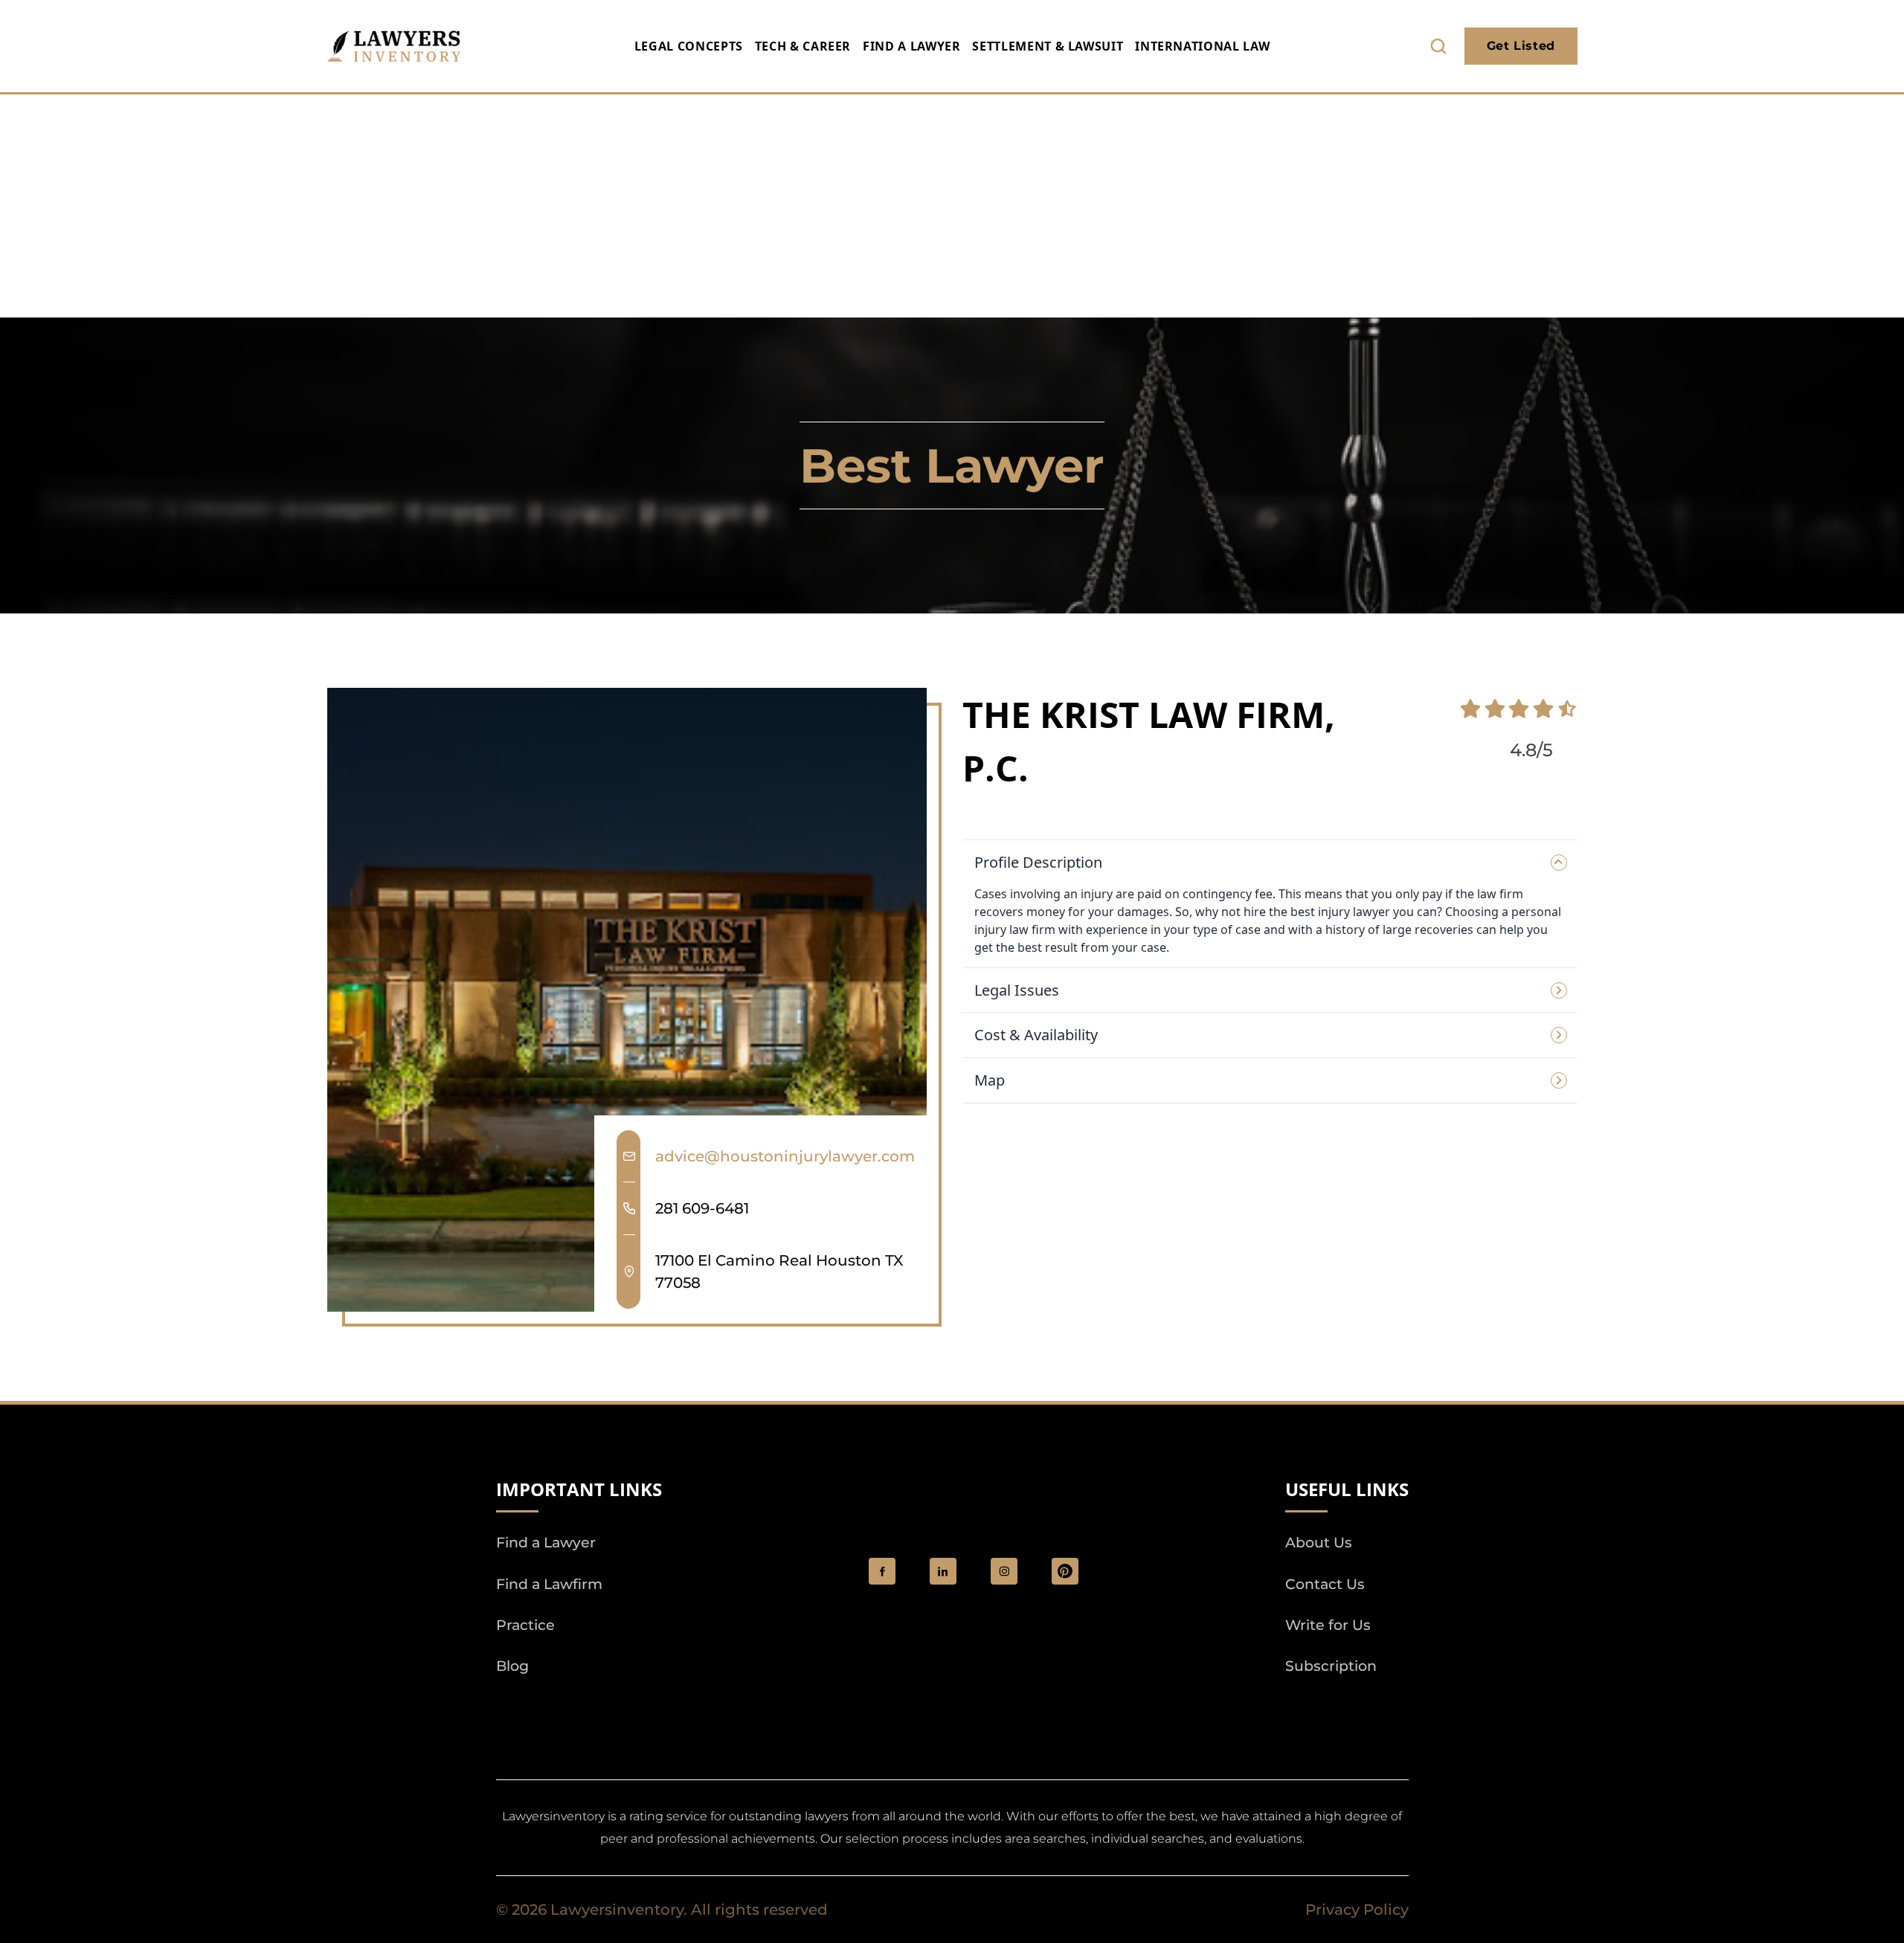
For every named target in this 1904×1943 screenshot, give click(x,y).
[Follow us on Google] (578, 1708)
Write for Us (1328, 1625)
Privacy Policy (1357, 1910)
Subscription (1331, 1666)
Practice (525, 1625)
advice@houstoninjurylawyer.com (785, 1156)
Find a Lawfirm (549, 1584)
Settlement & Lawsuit (1048, 46)
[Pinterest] (1065, 1571)
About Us (1319, 1543)
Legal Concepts (689, 46)
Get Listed (1521, 46)
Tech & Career (803, 46)
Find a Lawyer (911, 46)
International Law (1202, 46)
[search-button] (1438, 46)
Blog (512, 1666)
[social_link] (882, 1571)
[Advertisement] (952, 206)
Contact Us (1325, 1584)
